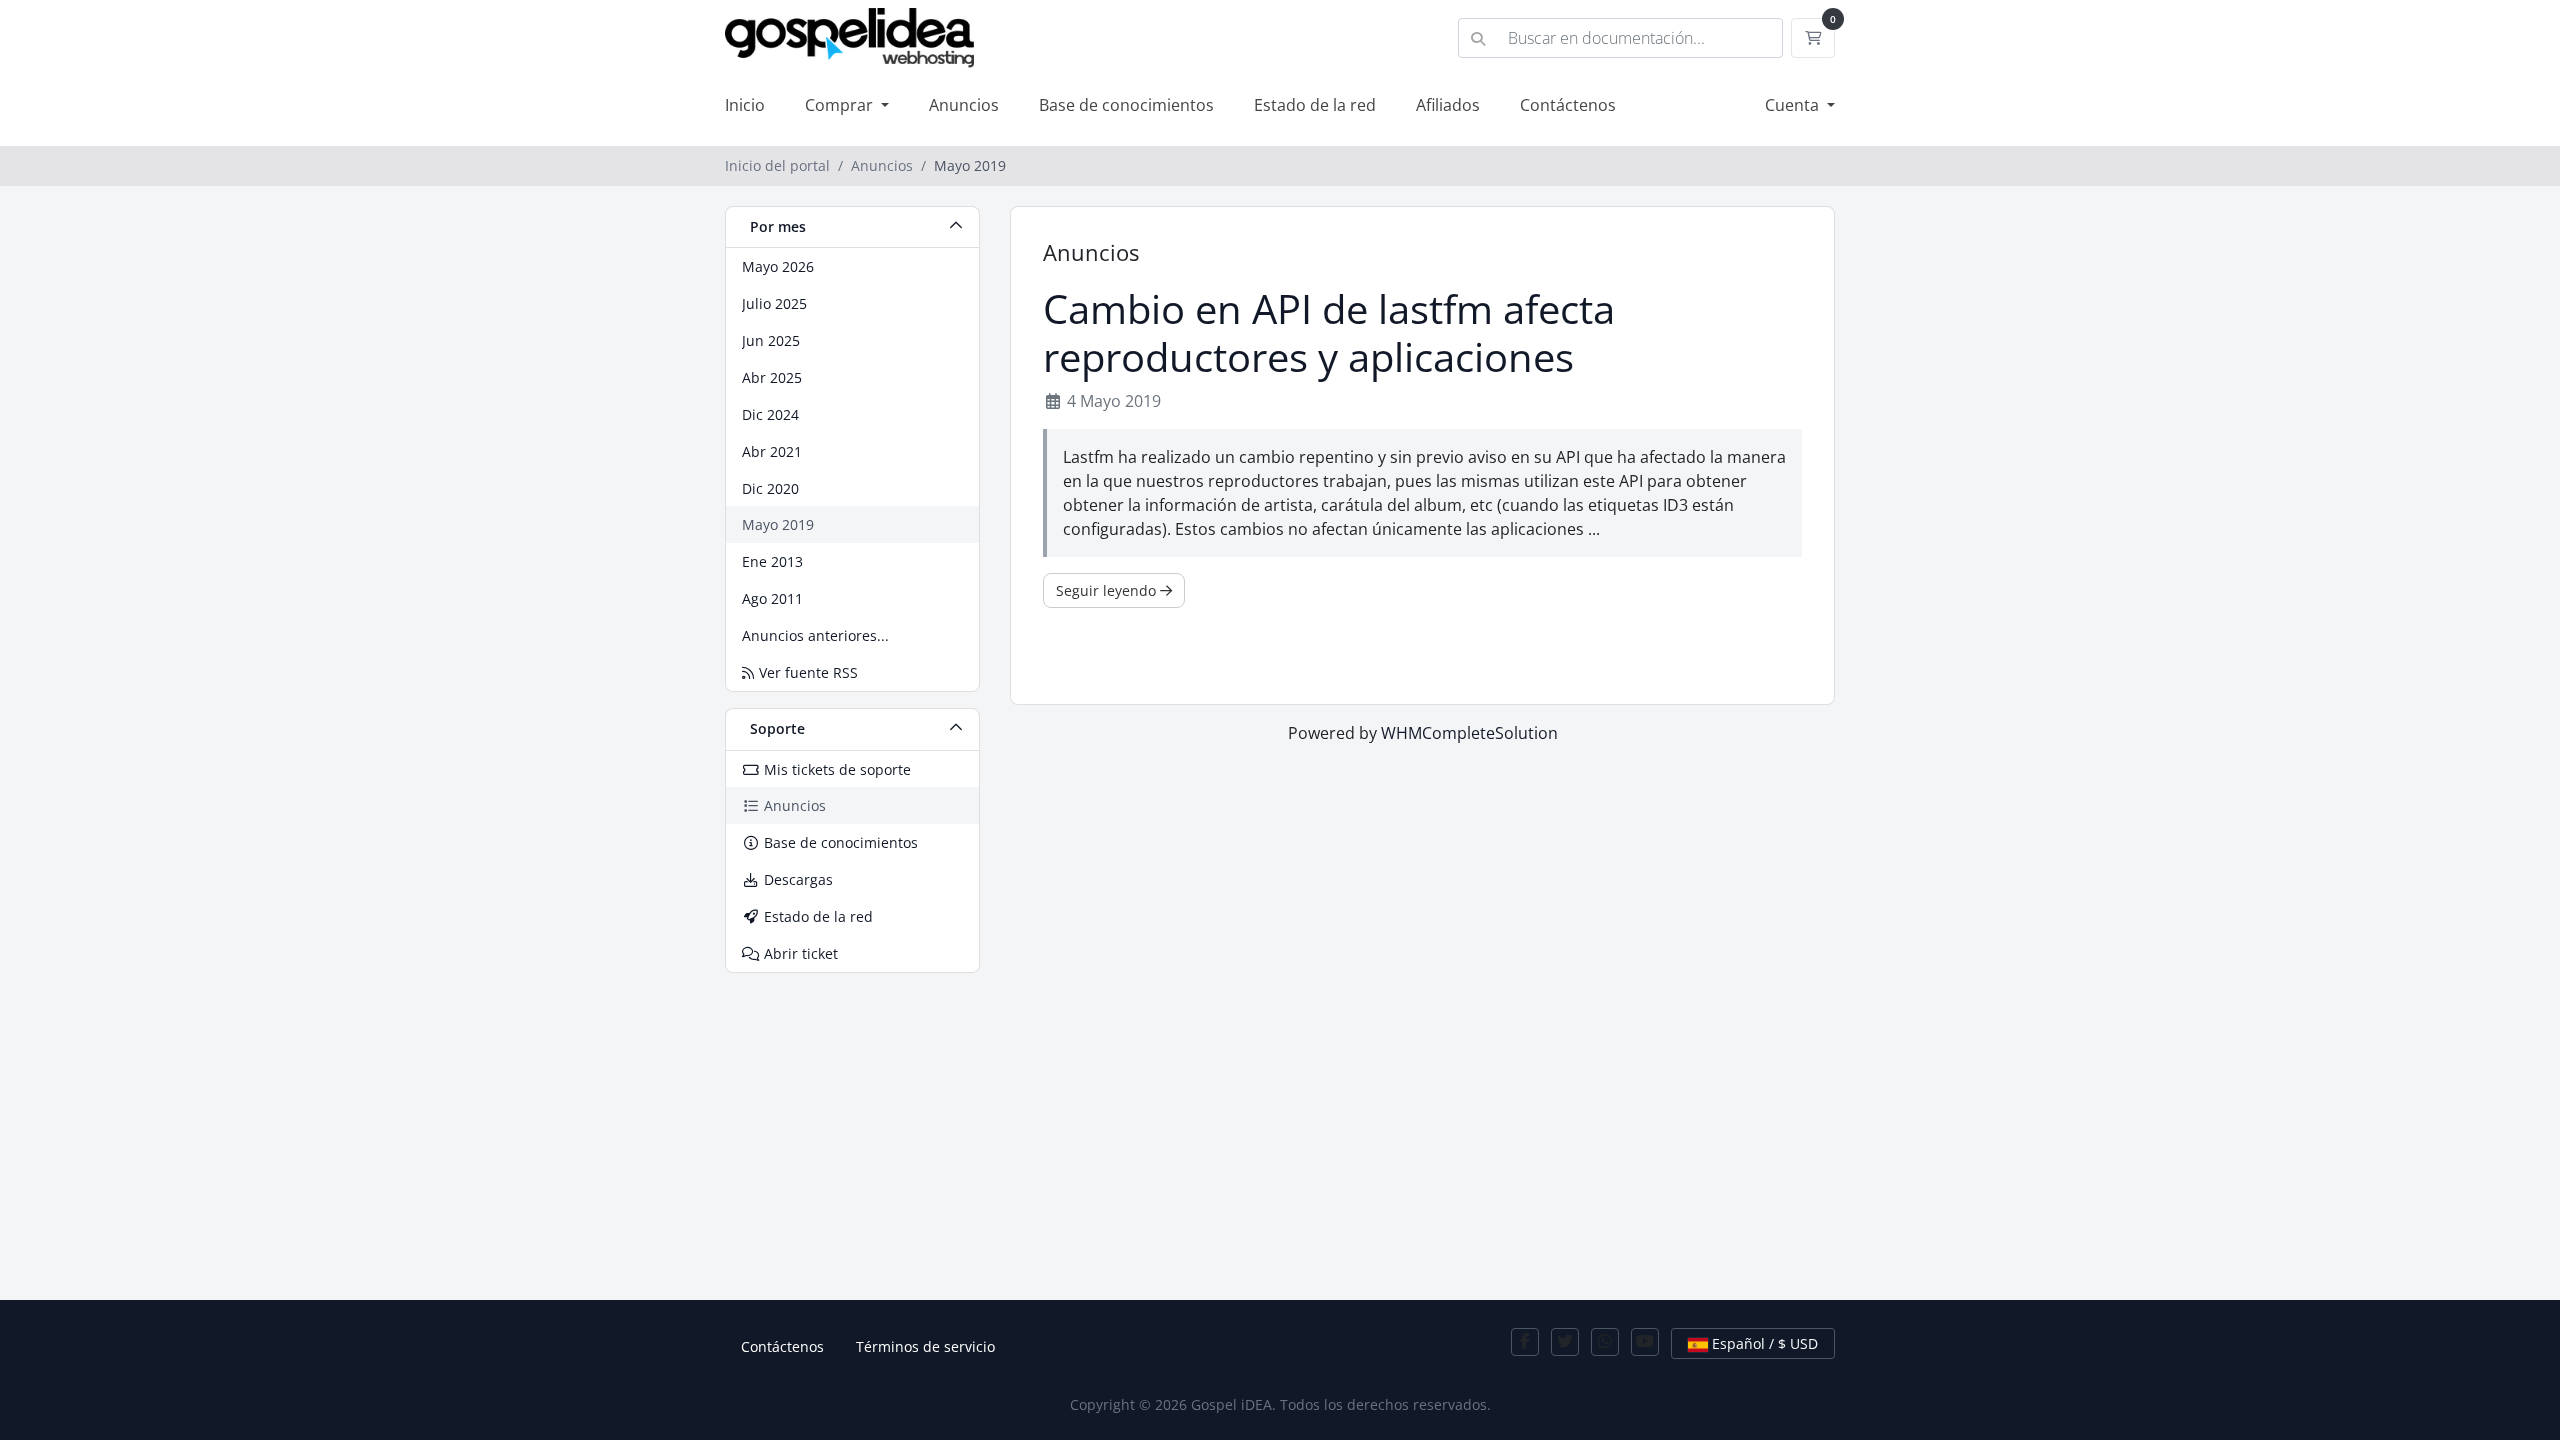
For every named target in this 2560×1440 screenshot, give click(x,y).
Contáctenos (1568, 105)
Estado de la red (1315, 105)
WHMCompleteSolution (1469, 733)
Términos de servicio (925, 1346)
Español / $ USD (1763, 1343)
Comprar (841, 105)
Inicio (745, 105)
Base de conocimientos (1126, 105)
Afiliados (1448, 105)
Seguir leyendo (1108, 590)
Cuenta (1794, 105)
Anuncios (964, 105)
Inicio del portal (777, 165)
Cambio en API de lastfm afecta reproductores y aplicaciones (1329, 333)
